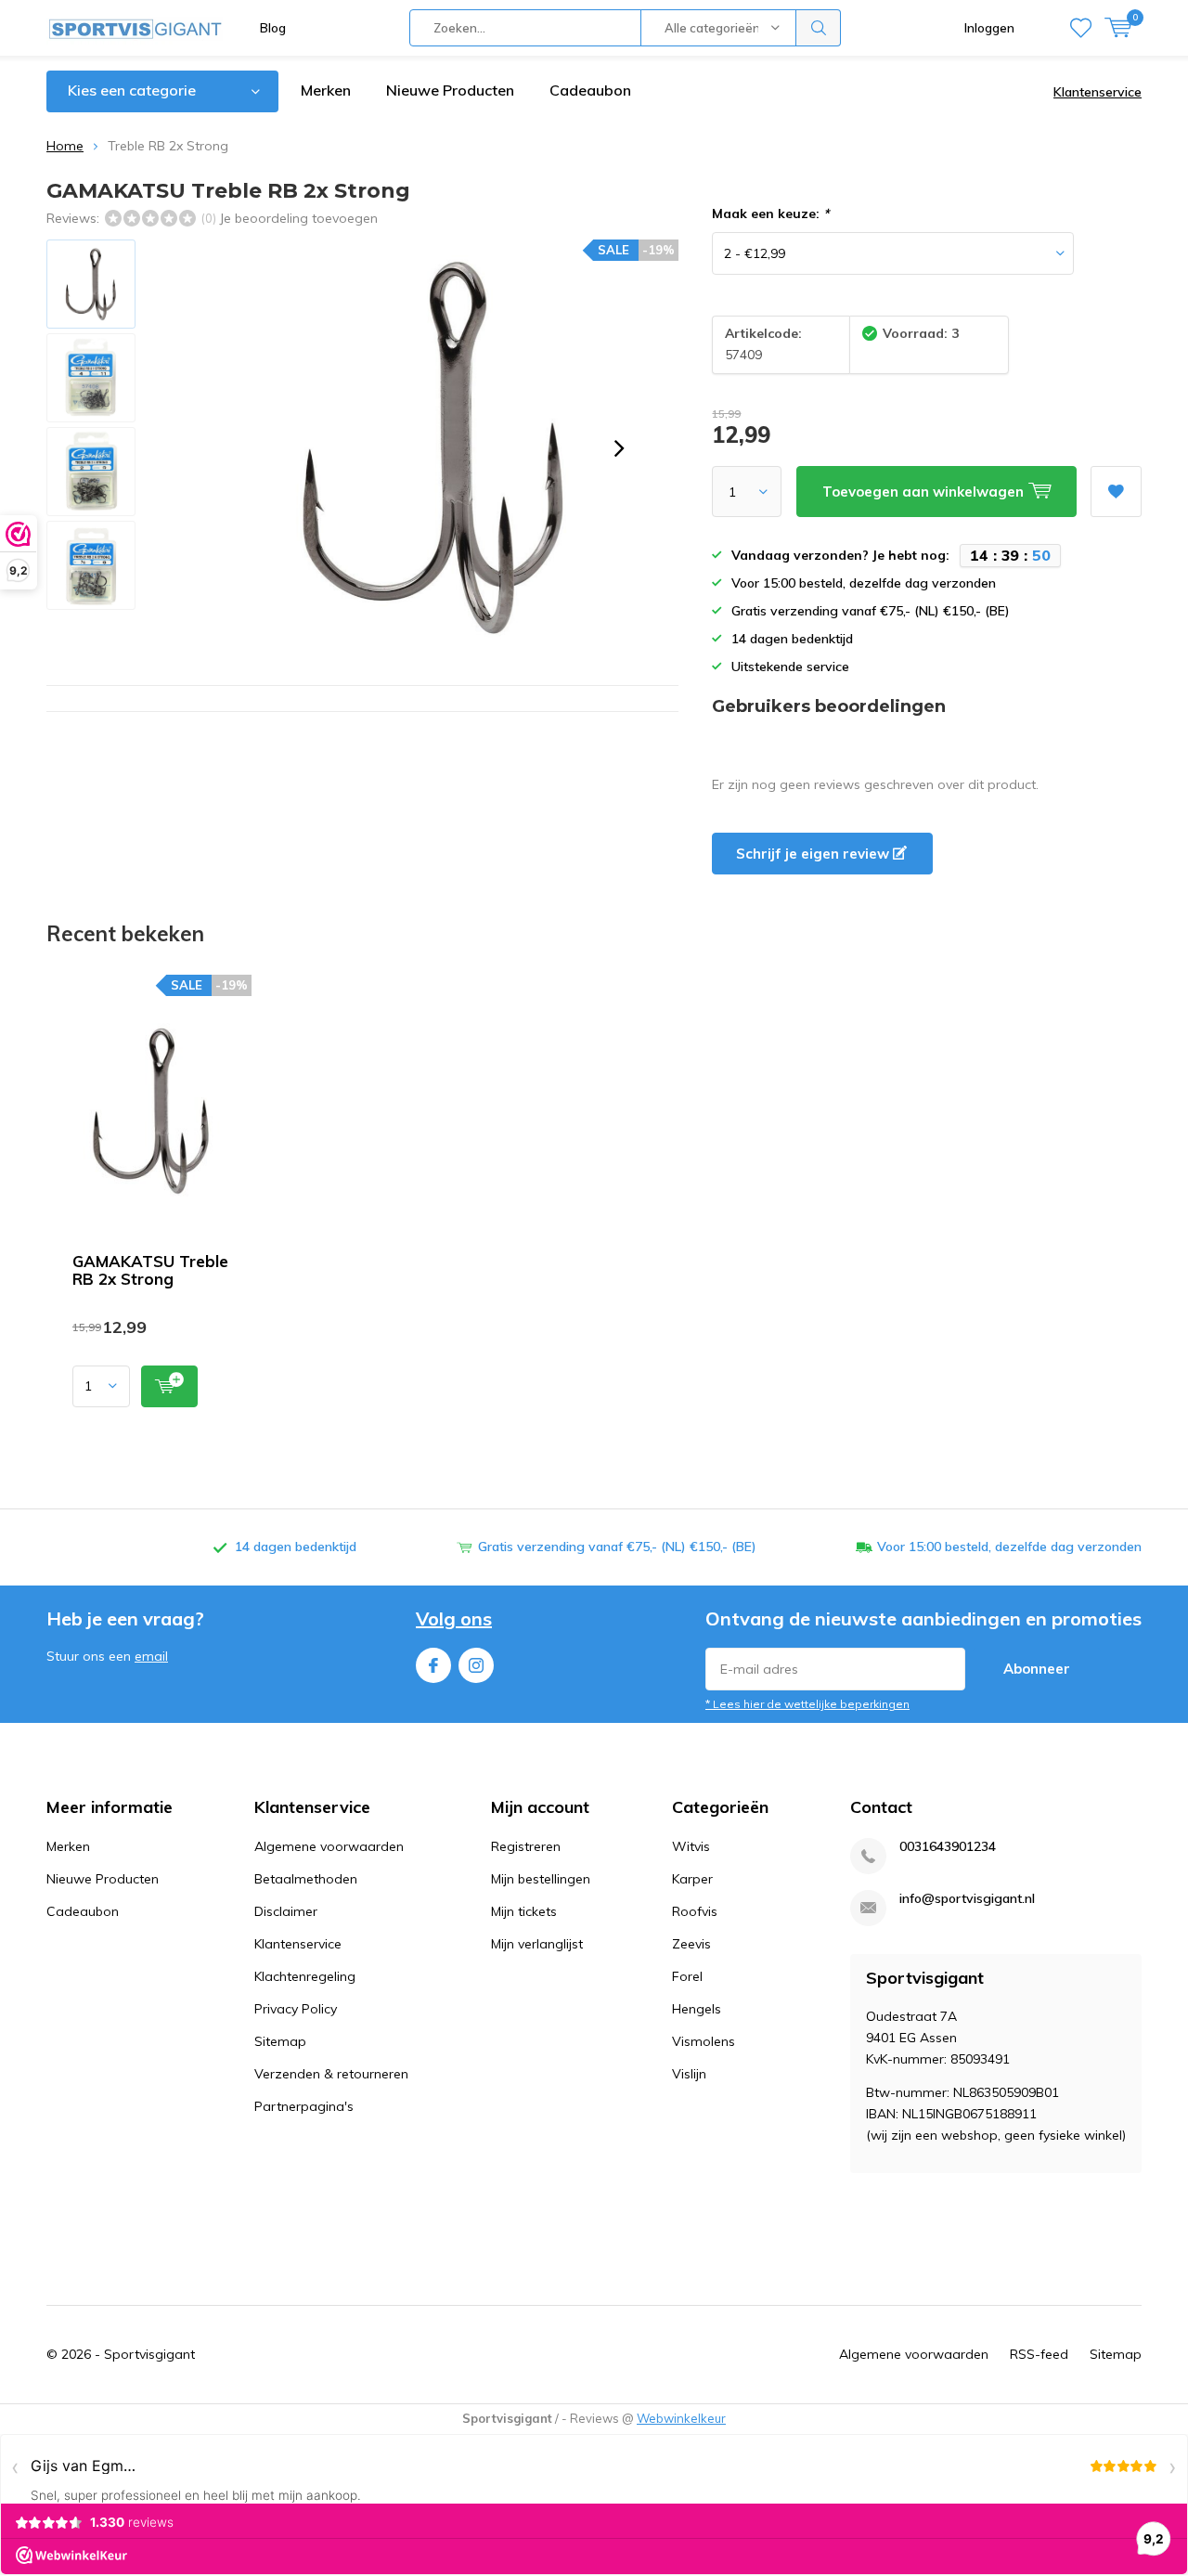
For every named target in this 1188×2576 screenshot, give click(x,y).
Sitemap (280, 2041)
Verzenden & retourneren (331, 2074)
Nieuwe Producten (450, 90)
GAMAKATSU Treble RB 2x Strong (150, 1270)
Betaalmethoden (306, 1879)
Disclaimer (286, 1911)
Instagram (476, 1665)
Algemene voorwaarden (329, 1846)
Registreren (526, 1846)
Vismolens (704, 2041)
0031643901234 (948, 1847)
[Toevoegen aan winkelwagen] (169, 1386)
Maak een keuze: (770, 214)
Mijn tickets (524, 1911)
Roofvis (695, 1911)
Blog (273, 28)
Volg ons (454, 1618)
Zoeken (819, 28)
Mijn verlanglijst (537, 1944)
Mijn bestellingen (541, 1879)
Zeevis (691, 1944)
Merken (326, 90)
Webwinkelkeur (681, 2418)
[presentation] (619, 448)
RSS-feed (1039, 2354)
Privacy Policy (296, 2009)
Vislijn (689, 2074)
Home (65, 146)
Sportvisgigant (149, 2354)
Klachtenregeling (305, 1976)
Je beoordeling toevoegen (298, 218)
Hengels (697, 2009)
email (151, 1656)
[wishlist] (1081, 28)
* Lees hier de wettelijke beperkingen (807, 1704)
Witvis (691, 1846)
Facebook (433, 1665)
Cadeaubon (590, 90)
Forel (687, 1976)
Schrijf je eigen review (814, 854)
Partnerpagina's (304, 2106)
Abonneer (1037, 1669)
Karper (692, 1879)
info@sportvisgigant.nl (967, 1899)
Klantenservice (1098, 92)
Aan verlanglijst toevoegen (1116, 492)
